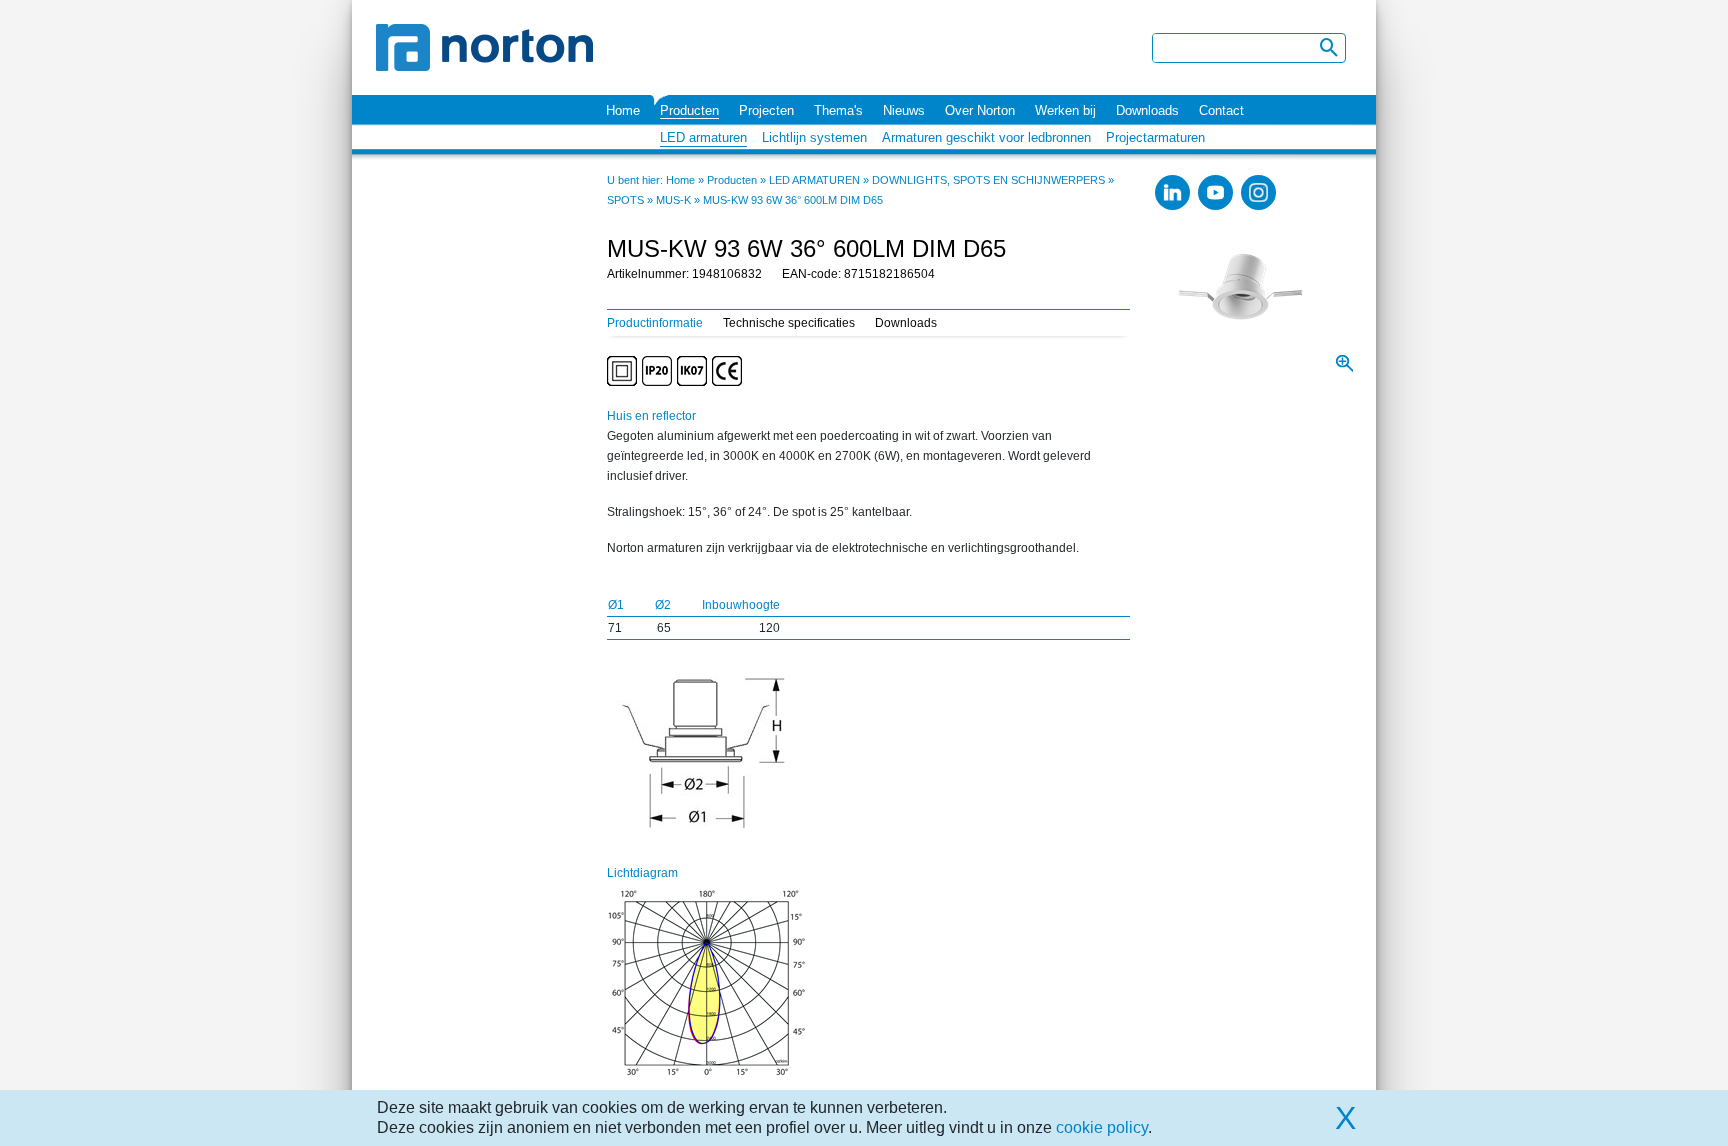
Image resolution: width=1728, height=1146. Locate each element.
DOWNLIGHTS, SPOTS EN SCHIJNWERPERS (988, 180)
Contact (1221, 110)
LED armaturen (703, 137)
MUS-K (673, 200)
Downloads (1147, 110)
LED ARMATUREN (814, 180)
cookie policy (1102, 1127)
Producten (689, 110)
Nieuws (904, 110)
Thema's (838, 110)
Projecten (766, 110)
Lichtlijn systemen (814, 137)
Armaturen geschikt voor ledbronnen (986, 137)
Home (623, 110)
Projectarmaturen (1155, 137)
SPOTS (625, 200)
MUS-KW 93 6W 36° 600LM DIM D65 (793, 200)
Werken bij (1065, 110)
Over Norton (980, 110)
